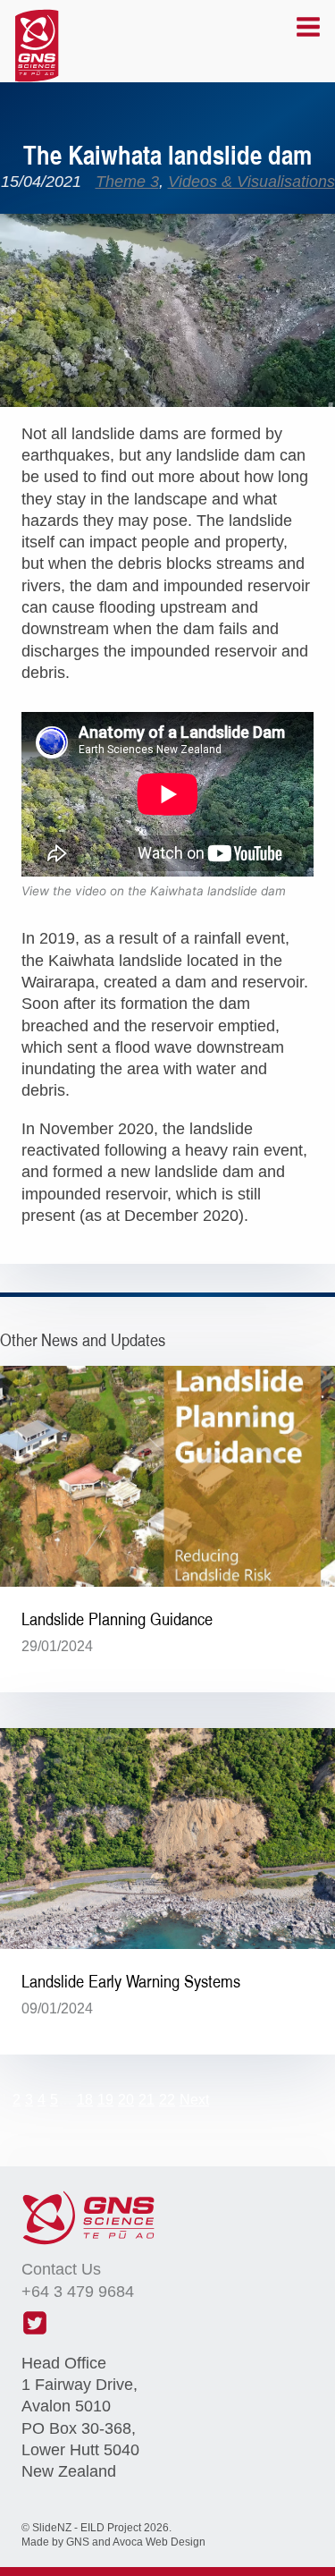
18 (85, 2100)
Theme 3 (127, 182)
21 (147, 2100)
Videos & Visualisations (251, 182)
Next (194, 2100)
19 (105, 2100)
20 (126, 2100)
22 (167, 2100)
